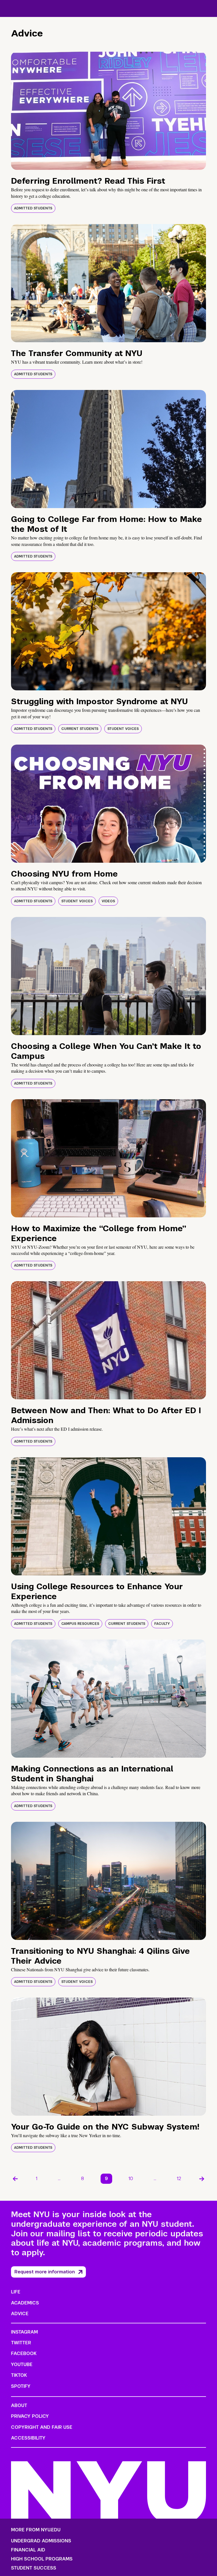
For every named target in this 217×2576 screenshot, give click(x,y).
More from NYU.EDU (36, 2530)
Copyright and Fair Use (42, 2427)
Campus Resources (80, 1624)
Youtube (22, 2364)
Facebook (24, 2353)
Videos (108, 901)
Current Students (80, 729)
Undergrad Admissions (41, 2541)
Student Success (34, 2568)
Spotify (21, 2386)
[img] (108, 111)
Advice (20, 2314)
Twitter (21, 2343)
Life (16, 2292)
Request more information (45, 2272)
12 (179, 2179)
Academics (25, 2303)
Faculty (162, 1624)
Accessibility (28, 2438)
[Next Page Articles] (202, 2179)
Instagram (24, 2332)
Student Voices (123, 729)
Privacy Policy (30, 2416)
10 (131, 2179)
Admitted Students (33, 208)
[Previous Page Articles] (15, 2179)
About (19, 2405)
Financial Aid (28, 2550)
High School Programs (42, 2559)
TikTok (19, 2375)
